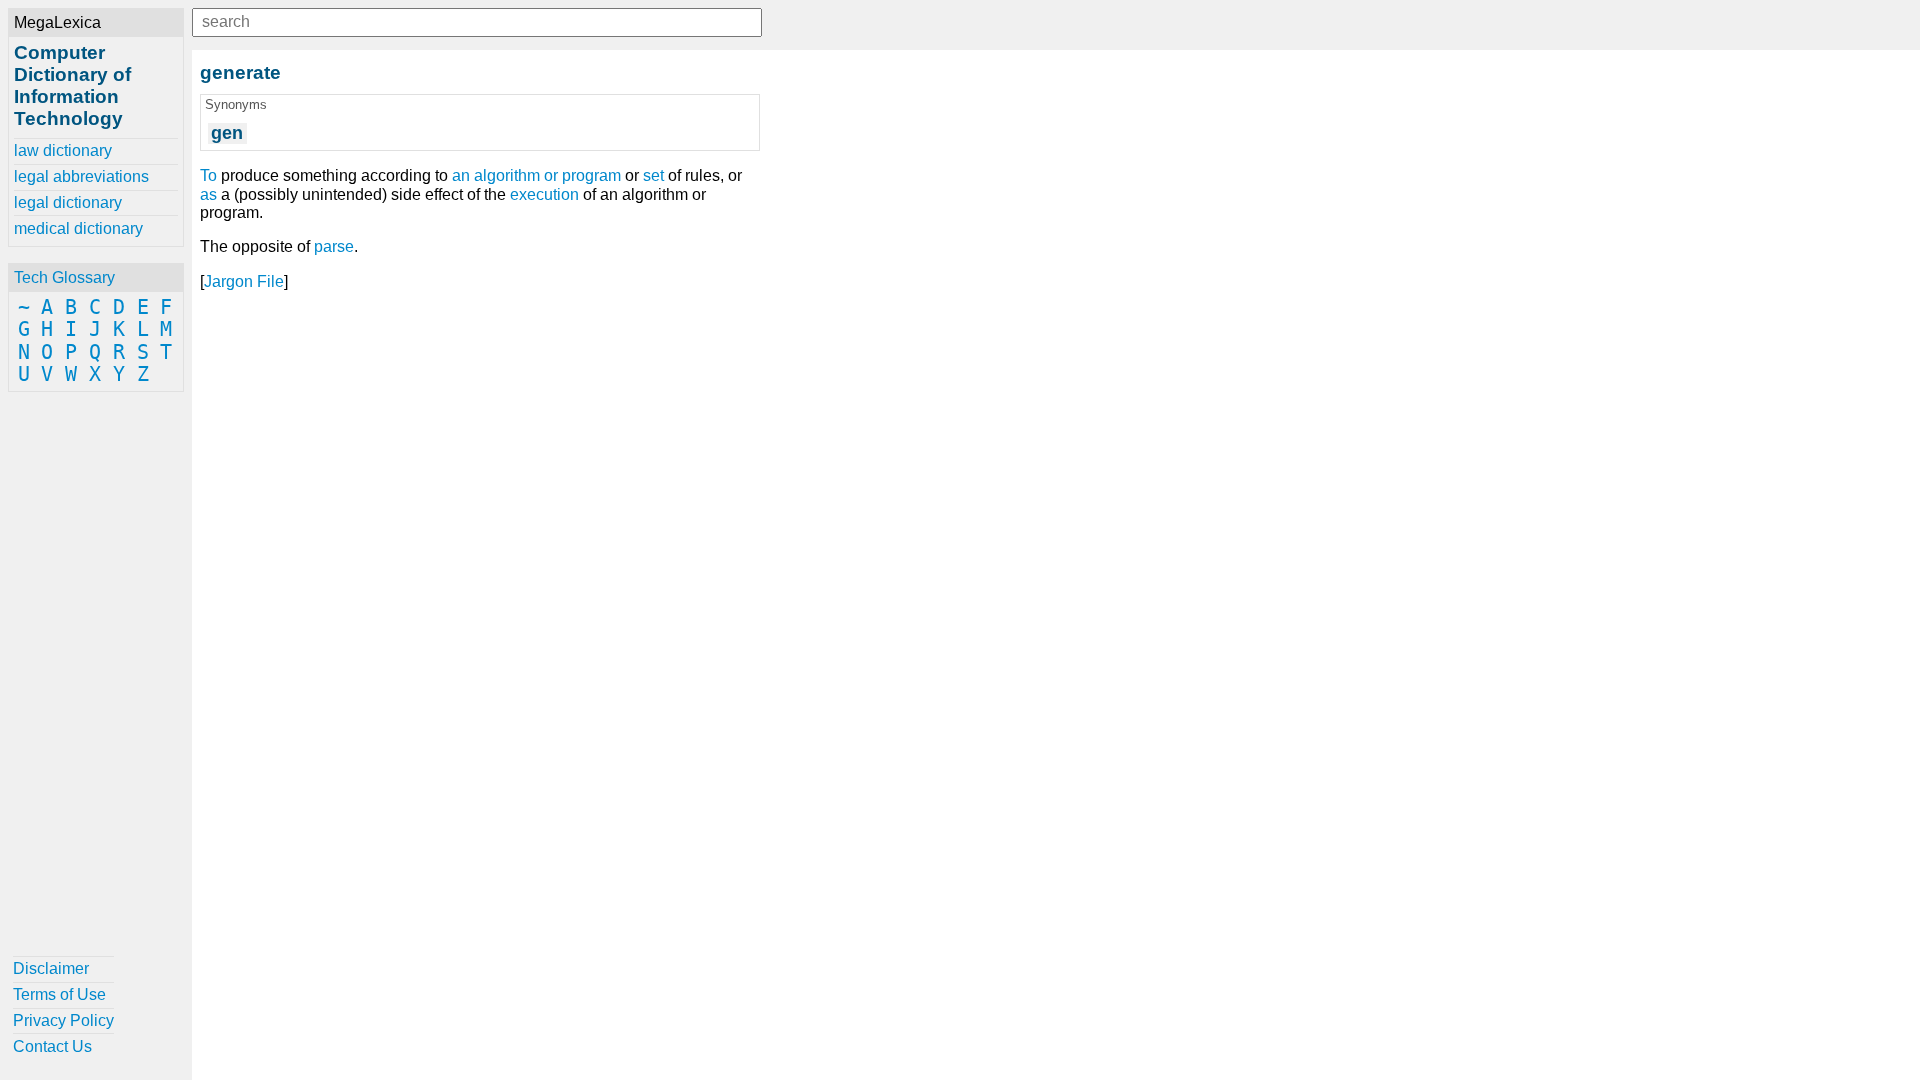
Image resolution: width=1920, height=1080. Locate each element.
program (591, 175)
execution (544, 194)
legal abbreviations (81, 176)
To (208, 175)
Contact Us (52, 1046)
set (653, 175)
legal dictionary (68, 202)
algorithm (507, 175)
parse (334, 246)
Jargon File (244, 281)
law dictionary (63, 150)
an (461, 175)
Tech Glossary (64, 277)
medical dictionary (78, 228)
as (208, 194)
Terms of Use (59, 994)
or (551, 175)
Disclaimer (51, 968)
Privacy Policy (63, 1020)
